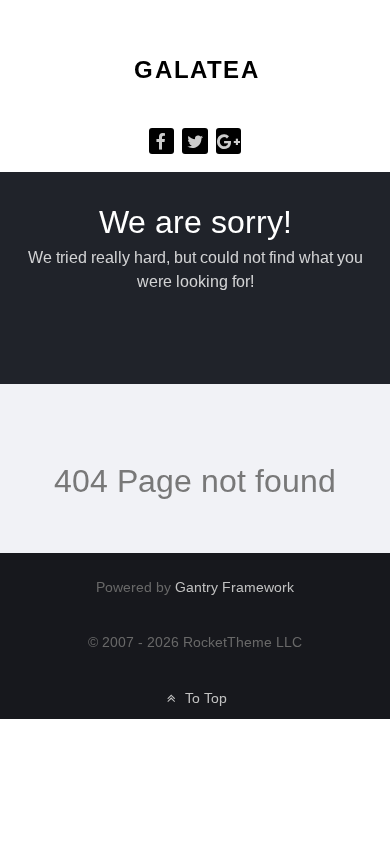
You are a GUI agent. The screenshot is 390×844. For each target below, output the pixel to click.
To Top (203, 698)
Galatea (196, 69)
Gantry (234, 587)
